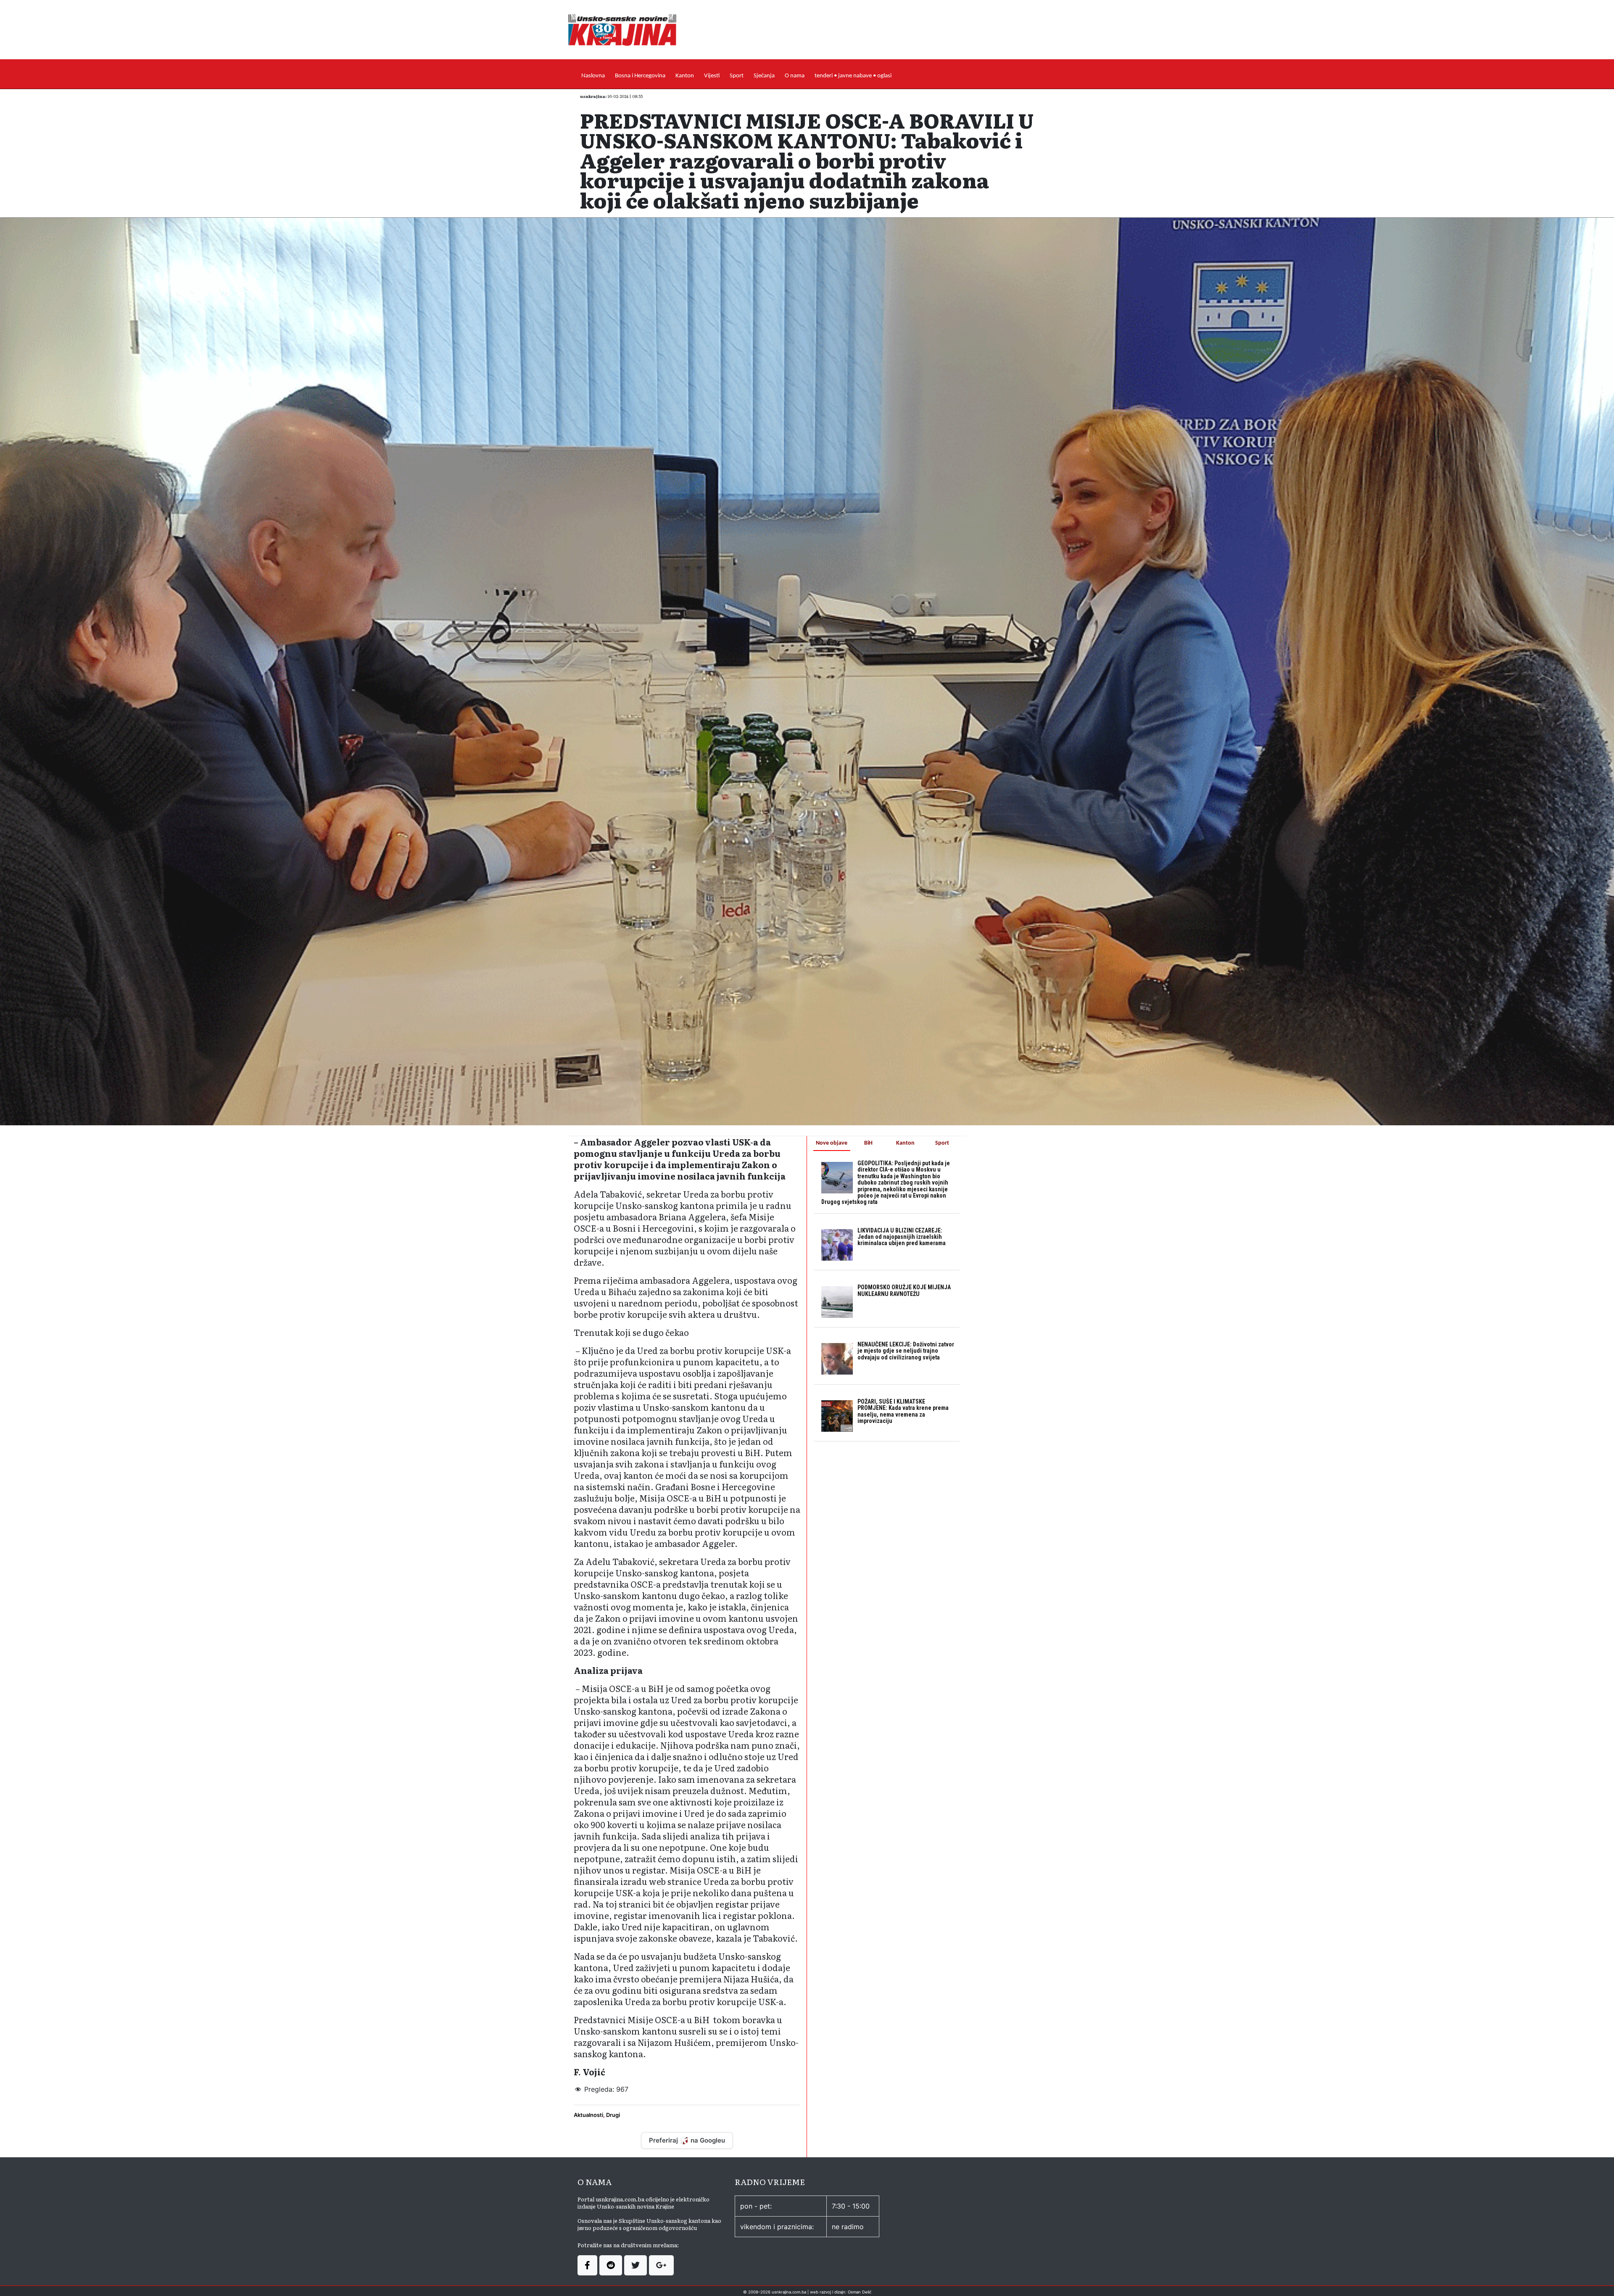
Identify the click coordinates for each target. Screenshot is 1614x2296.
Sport (737, 76)
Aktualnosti (588, 2115)
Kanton (685, 76)
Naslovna (593, 76)
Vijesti (712, 76)
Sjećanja (764, 76)
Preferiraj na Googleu (687, 2140)
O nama (795, 76)
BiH (868, 1143)
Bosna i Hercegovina (640, 76)
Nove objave (832, 1143)
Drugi (613, 2115)
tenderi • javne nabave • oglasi (853, 76)
